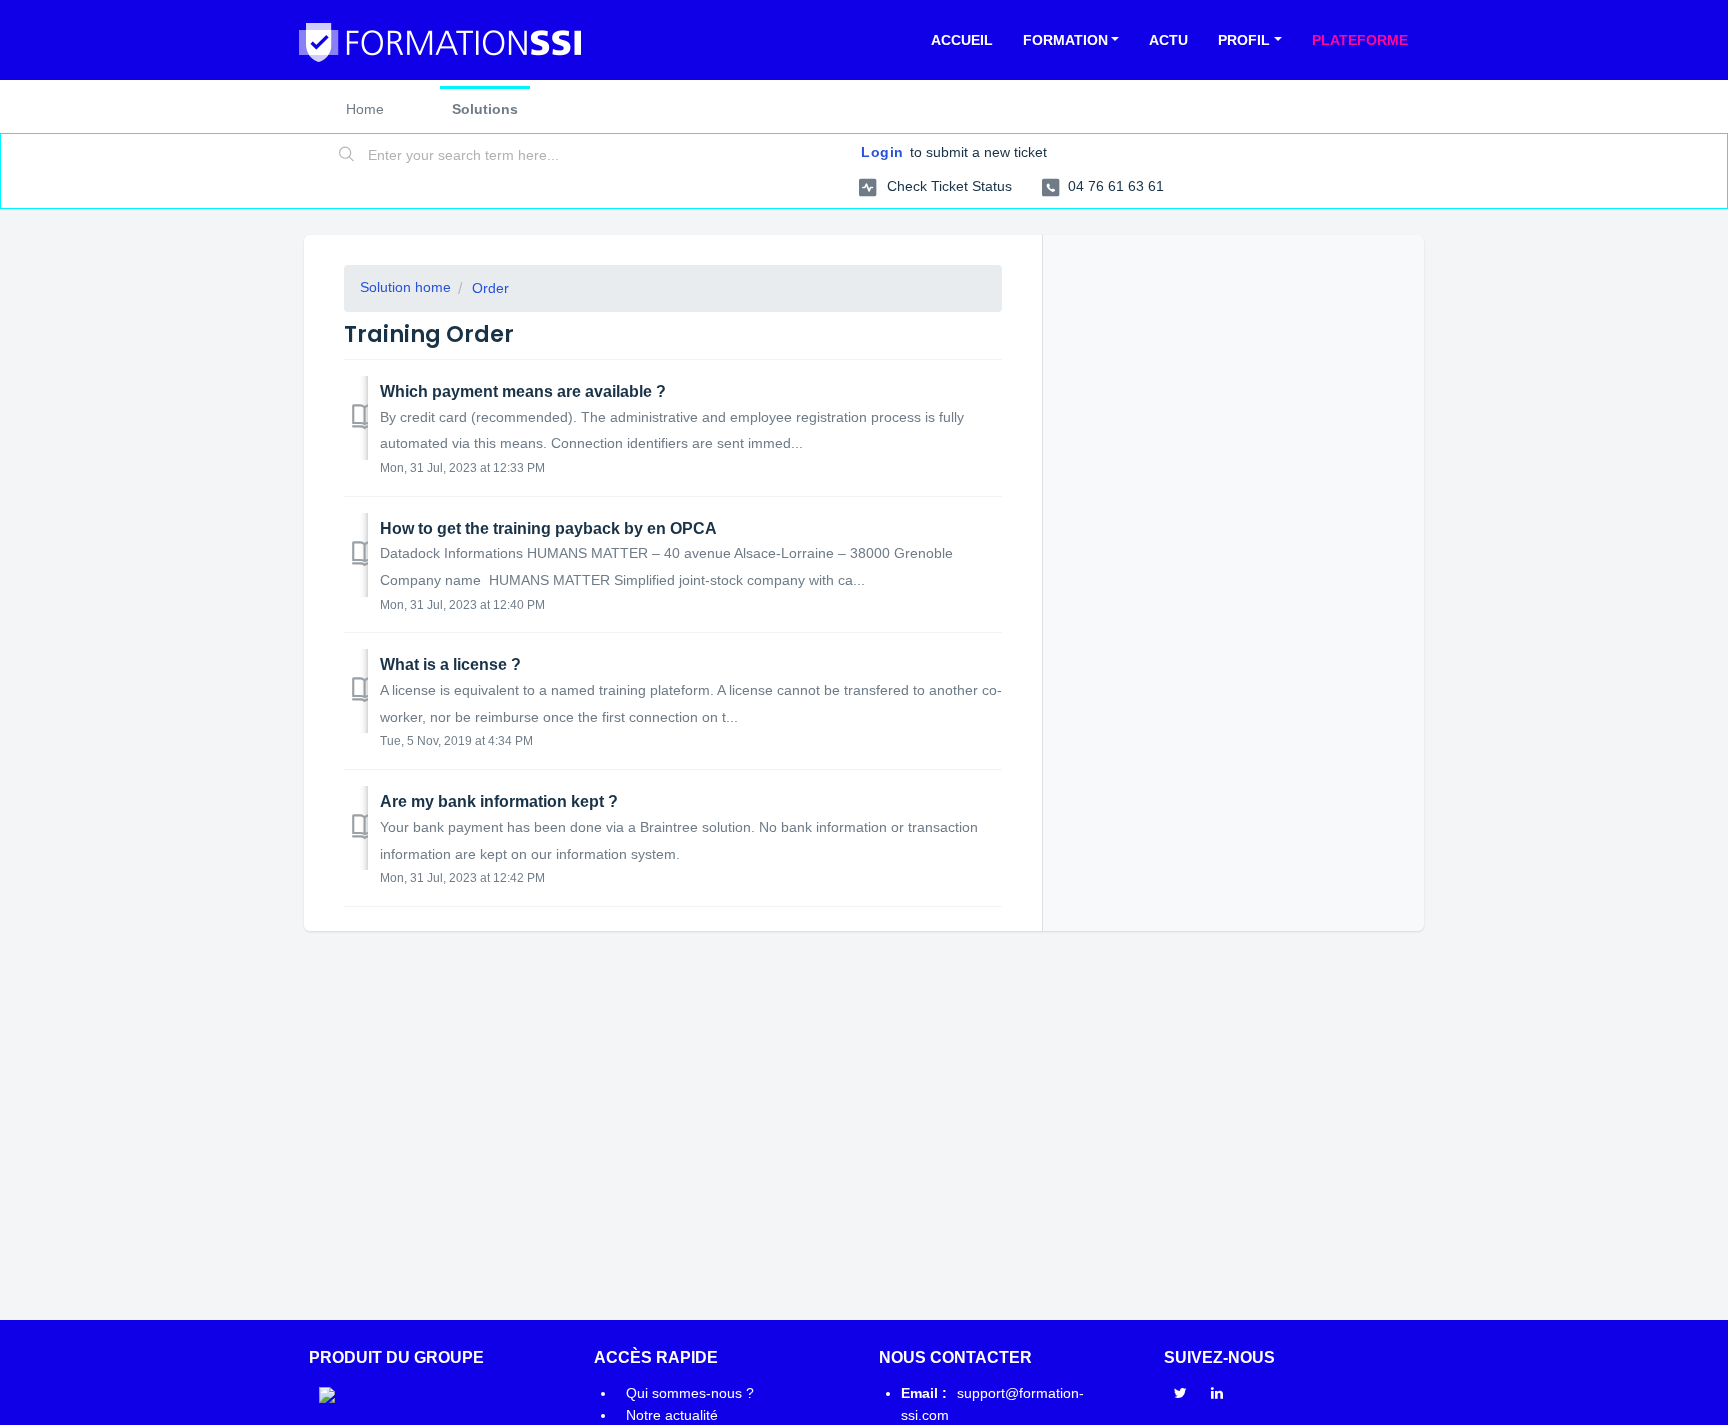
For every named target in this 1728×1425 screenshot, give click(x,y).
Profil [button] (1244, 40)
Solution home (405, 287)
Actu (1168, 40)
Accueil (962, 40)
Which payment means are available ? (523, 391)
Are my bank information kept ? (499, 801)
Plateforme (1360, 40)
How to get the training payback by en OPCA (548, 528)
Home (365, 109)
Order (490, 288)
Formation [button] (1065, 40)
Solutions (485, 109)
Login (882, 152)
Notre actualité (672, 1415)
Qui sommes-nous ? (690, 1393)
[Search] (347, 156)
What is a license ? (450, 664)
